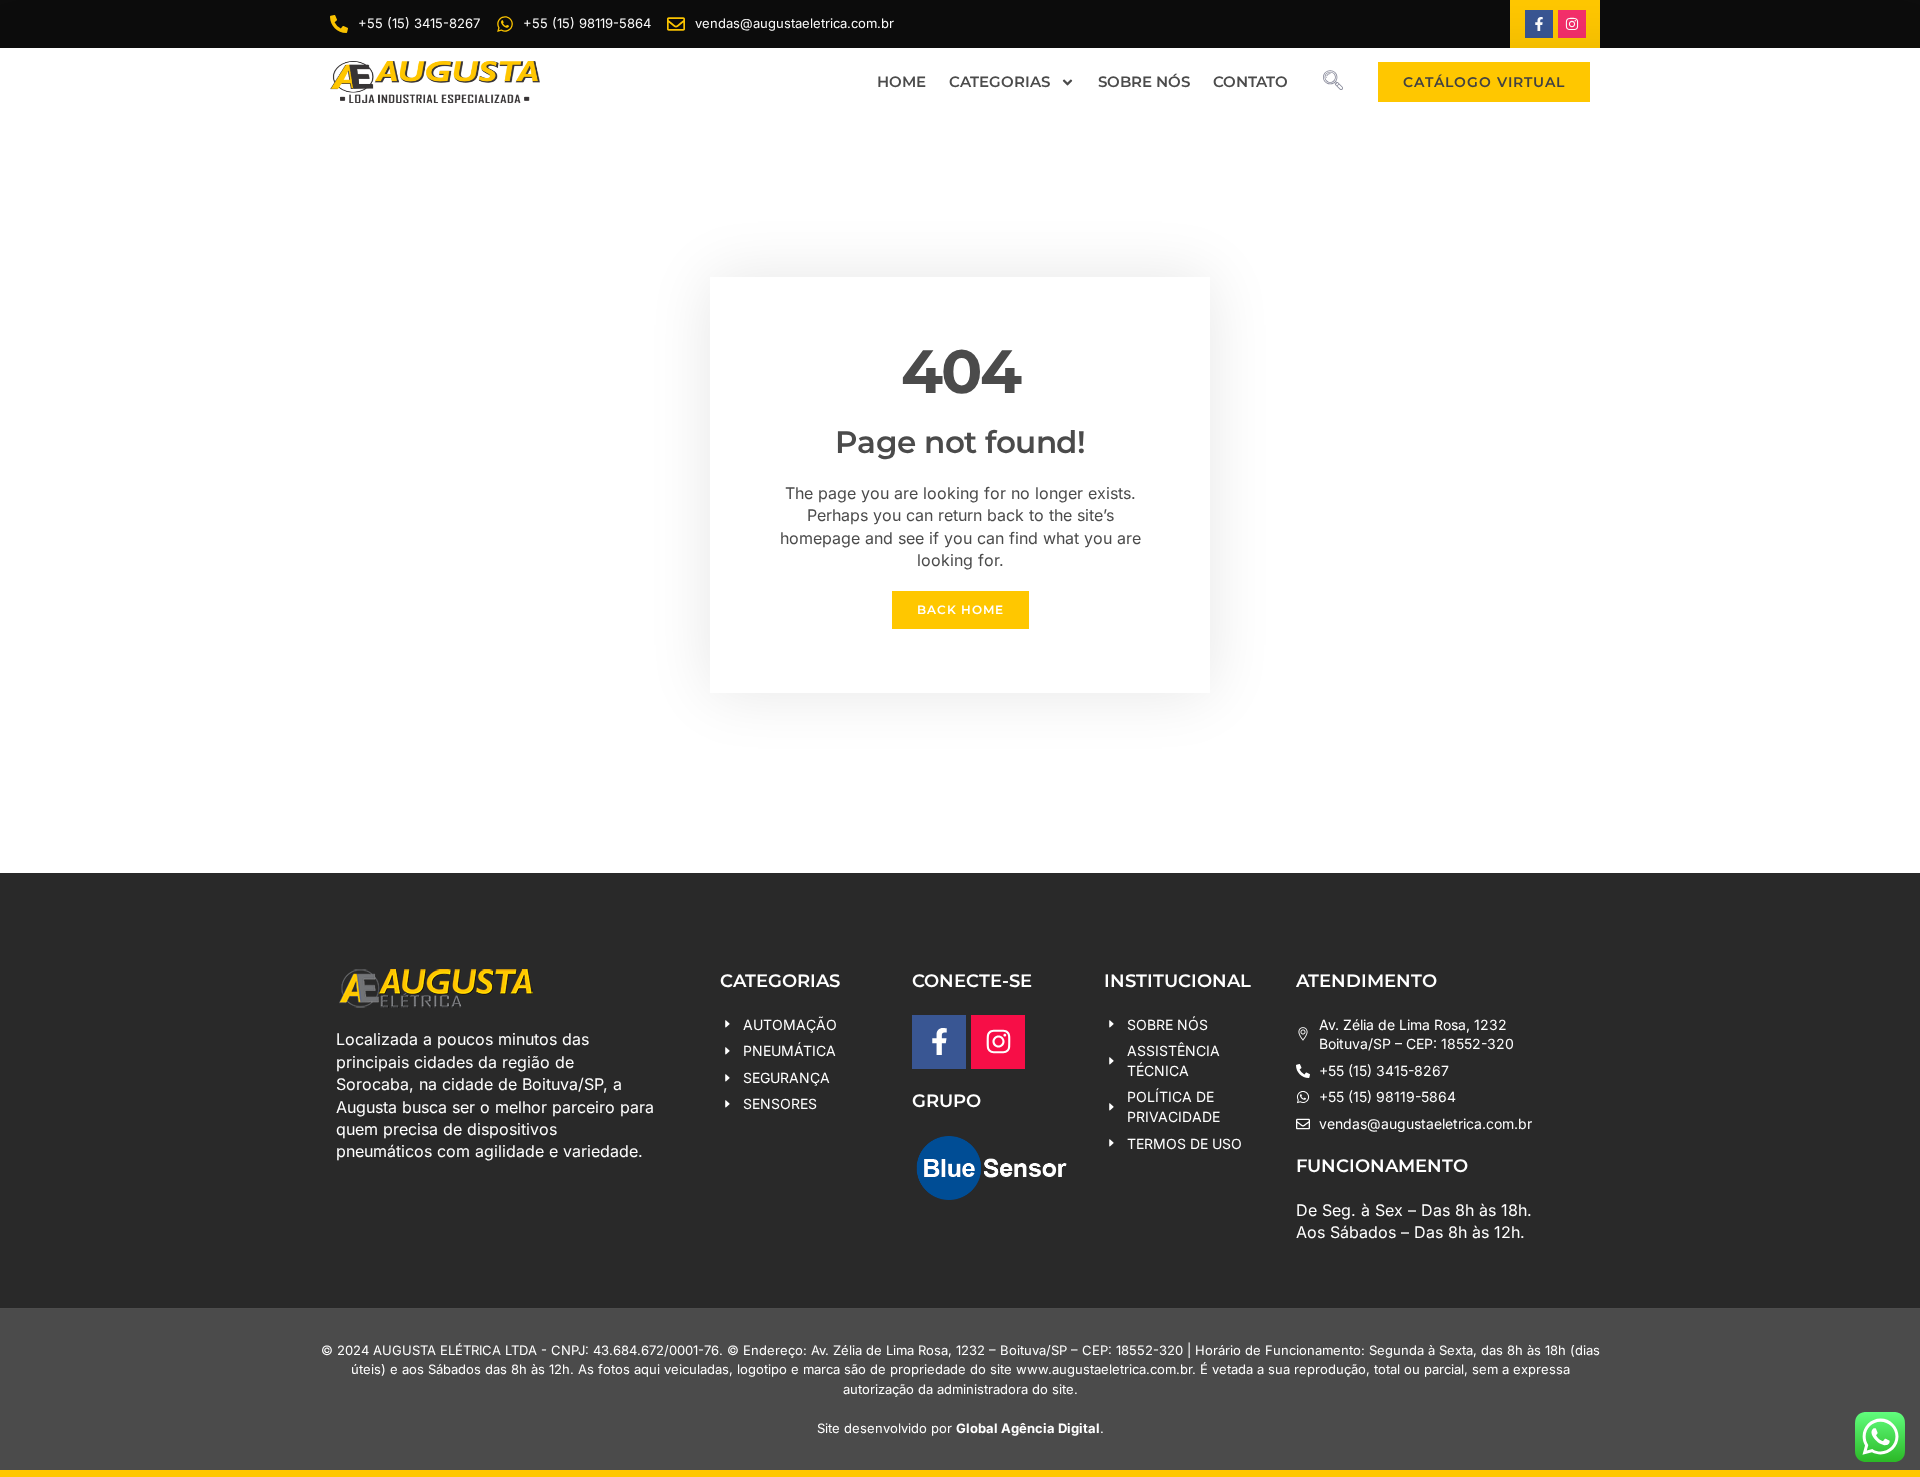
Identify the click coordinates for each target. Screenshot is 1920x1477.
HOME (901, 81)
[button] (1333, 82)
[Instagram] (1572, 24)
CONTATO (1250, 81)
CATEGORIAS (999, 81)
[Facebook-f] (1539, 24)
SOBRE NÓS (1144, 81)
